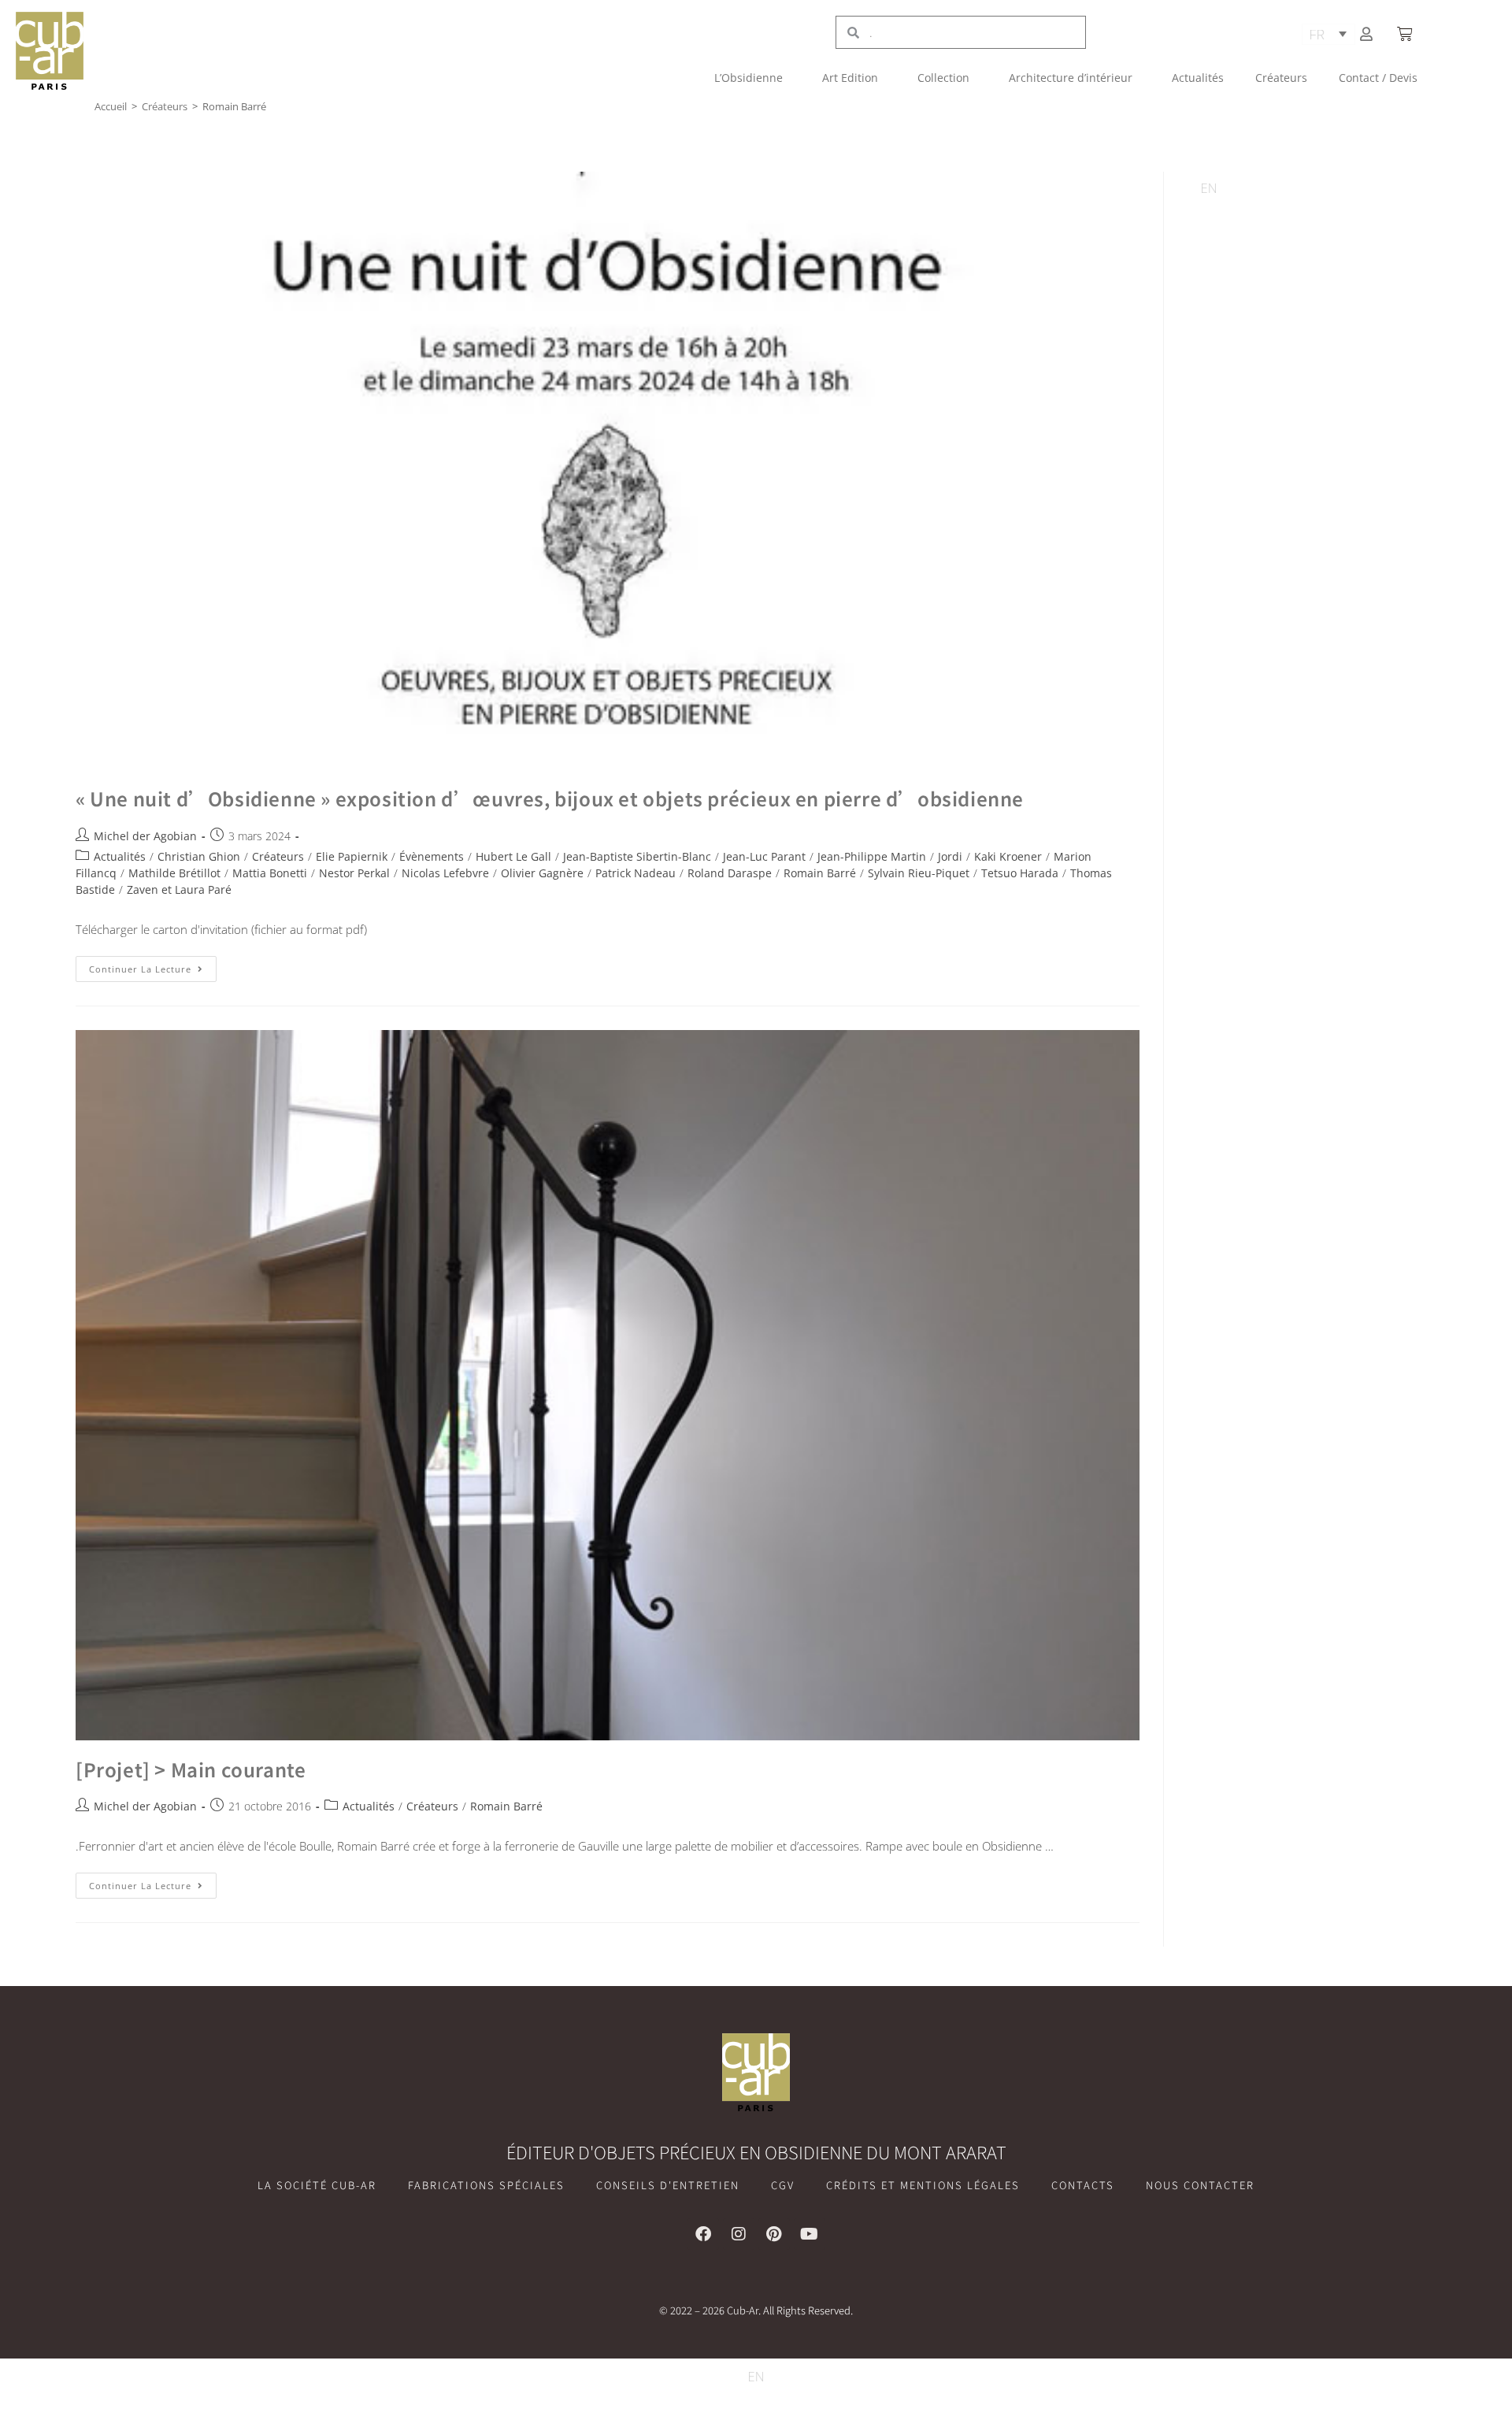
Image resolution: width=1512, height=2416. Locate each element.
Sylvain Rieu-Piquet (919, 873)
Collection (943, 78)
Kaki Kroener (1008, 856)
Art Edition (850, 78)
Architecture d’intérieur (1071, 78)
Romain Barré (820, 873)
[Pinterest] (774, 2234)
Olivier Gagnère (542, 873)
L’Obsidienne (749, 78)
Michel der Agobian (145, 836)
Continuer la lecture (153, 965)
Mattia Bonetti (270, 873)
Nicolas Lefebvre (445, 873)
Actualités (1198, 78)
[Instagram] (739, 2234)
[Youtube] (810, 2234)
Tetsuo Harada (1020, 873)
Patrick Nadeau (636, 873)
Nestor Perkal (354, 873)
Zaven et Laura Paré (179, 889)
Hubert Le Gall (513, 856)
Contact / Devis (1378, 78)
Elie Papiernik (352, 856)
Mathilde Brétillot (174, 873)
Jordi (950, 856)
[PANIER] (1406, 34)
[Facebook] (703, 2234)
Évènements (432, 856)
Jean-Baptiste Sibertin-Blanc (637, 856)
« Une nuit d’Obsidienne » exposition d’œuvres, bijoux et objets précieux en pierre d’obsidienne (550, 798)
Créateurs (1281, 78)
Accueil (111, 106)
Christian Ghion (199, 856)
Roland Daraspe (730, 873)
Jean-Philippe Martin (872, 856)
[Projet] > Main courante (191, 1769)
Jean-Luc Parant (764, 856)
